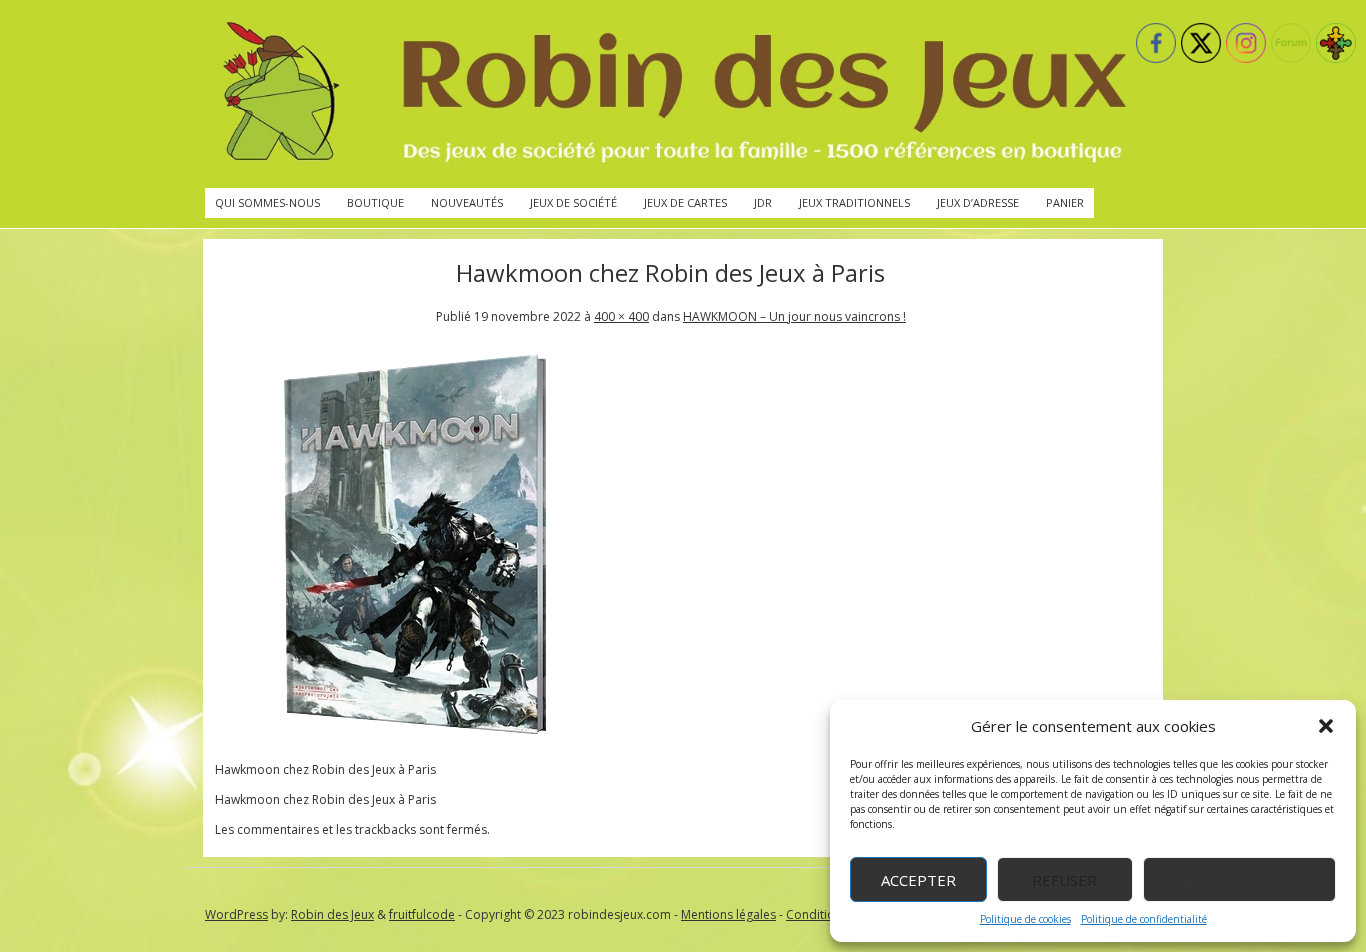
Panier (1065, 202)
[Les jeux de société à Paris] (671, 94)
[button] (1326, 726)
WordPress (236, 914)
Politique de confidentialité (1144, 919)
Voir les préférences (1239, 880)
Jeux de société (573, 202)
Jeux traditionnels (854, 202)
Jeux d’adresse (978, 202)
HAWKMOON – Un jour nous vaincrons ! (794, 316)
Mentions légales (728, 914)
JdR (763, 202)
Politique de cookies (1025, 919)
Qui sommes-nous (267, 202)
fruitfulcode (422, 914)
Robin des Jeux (332, 914)
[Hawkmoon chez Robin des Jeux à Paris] (415, 739)
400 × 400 (621, 316)
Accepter (918, 880)
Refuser (1064, 880)
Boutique (375, 202)
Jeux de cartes (685, 202)
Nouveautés (467, 202)
